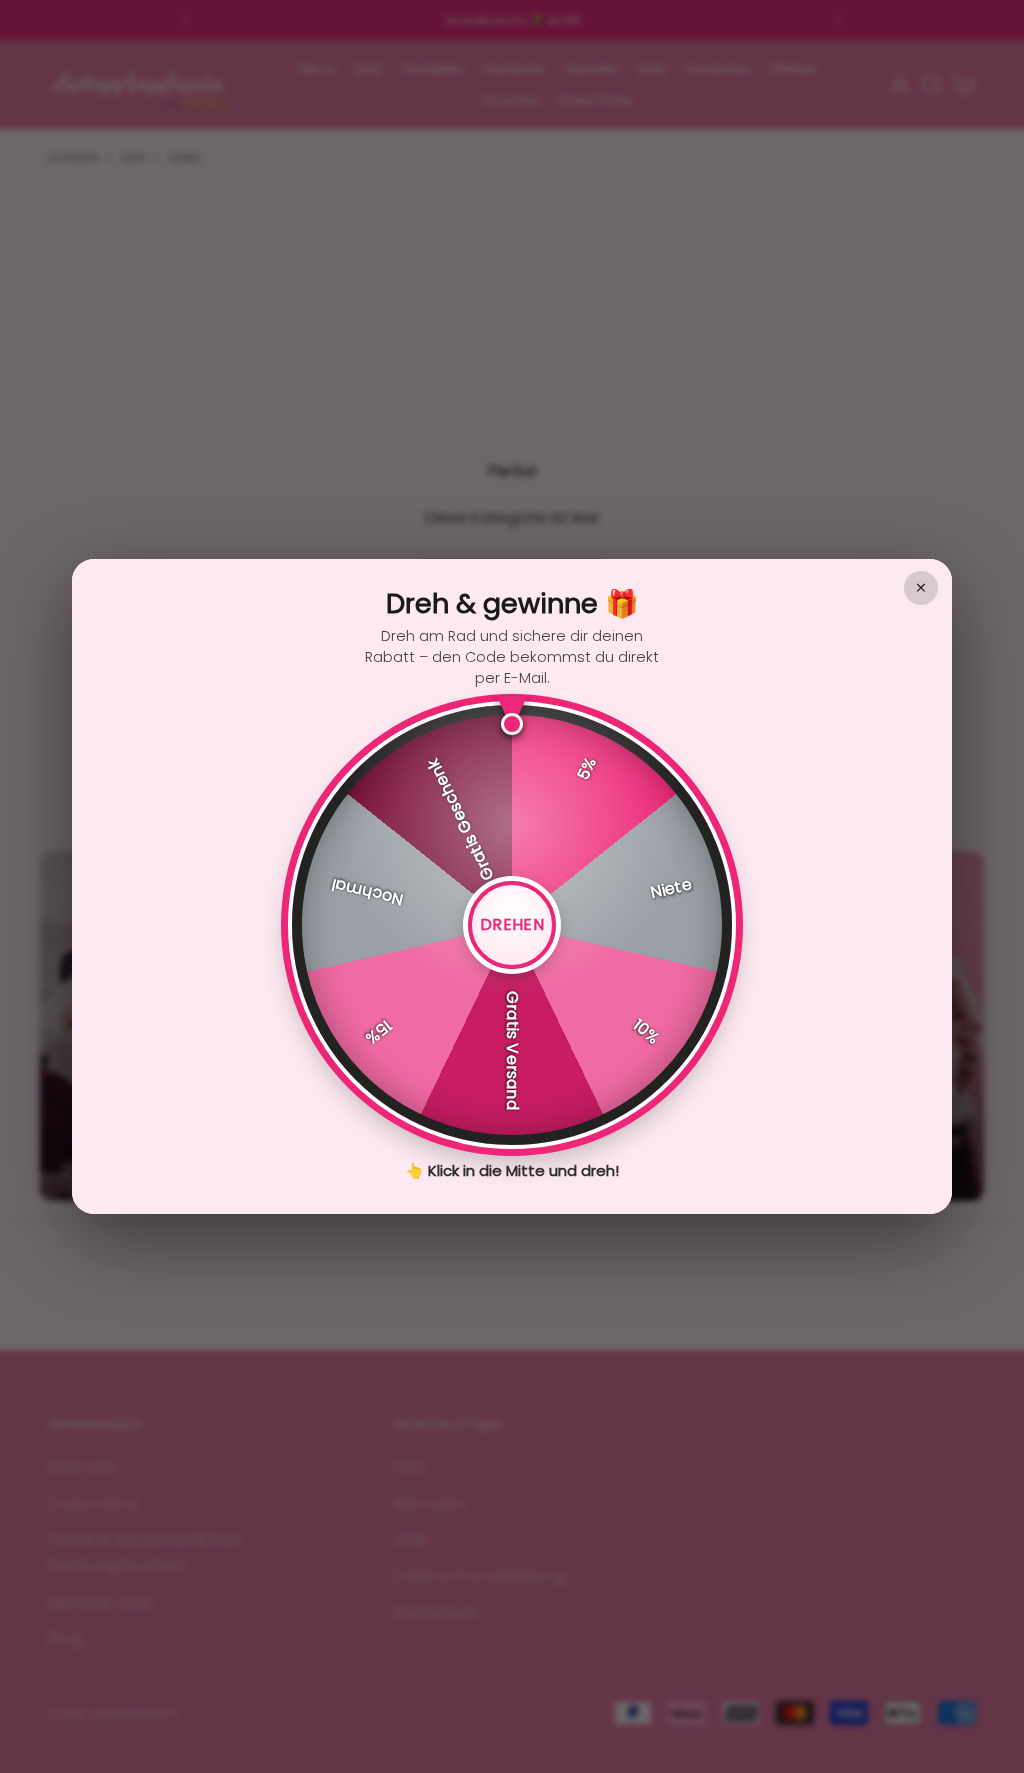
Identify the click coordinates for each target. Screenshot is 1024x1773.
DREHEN (512, 924)
